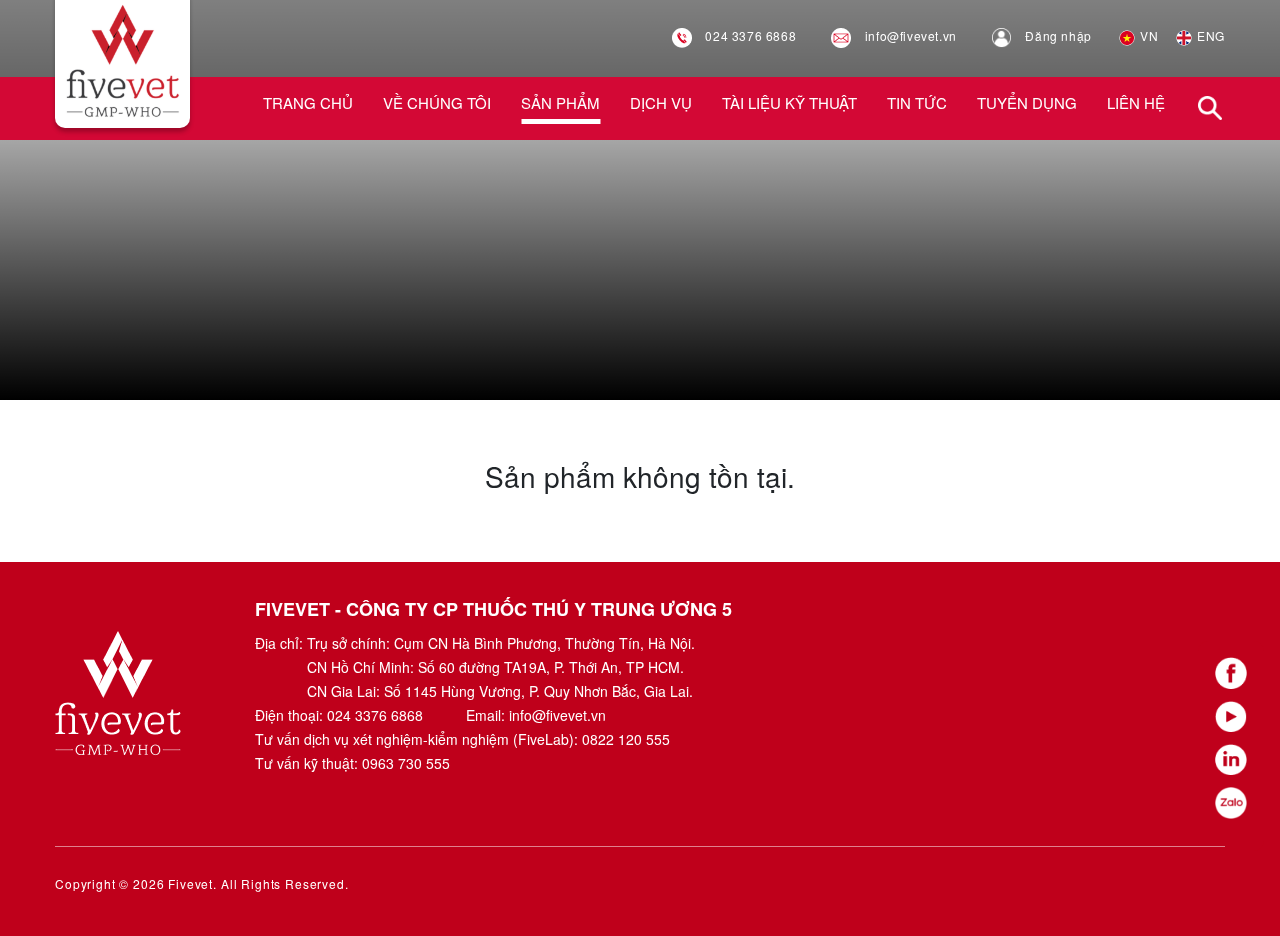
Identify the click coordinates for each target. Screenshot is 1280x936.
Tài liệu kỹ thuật (789, 103)
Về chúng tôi (437, 103)
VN (1148, 35)
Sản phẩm (560, 103)
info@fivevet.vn (909, 35)
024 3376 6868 (749, 35)
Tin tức (917, 103)
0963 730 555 (406, 763)
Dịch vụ (661, 103)
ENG (1209, 35)
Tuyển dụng (1027, 103)
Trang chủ (308, 103)
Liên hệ (1136, 103)
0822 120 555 (626, 739)
